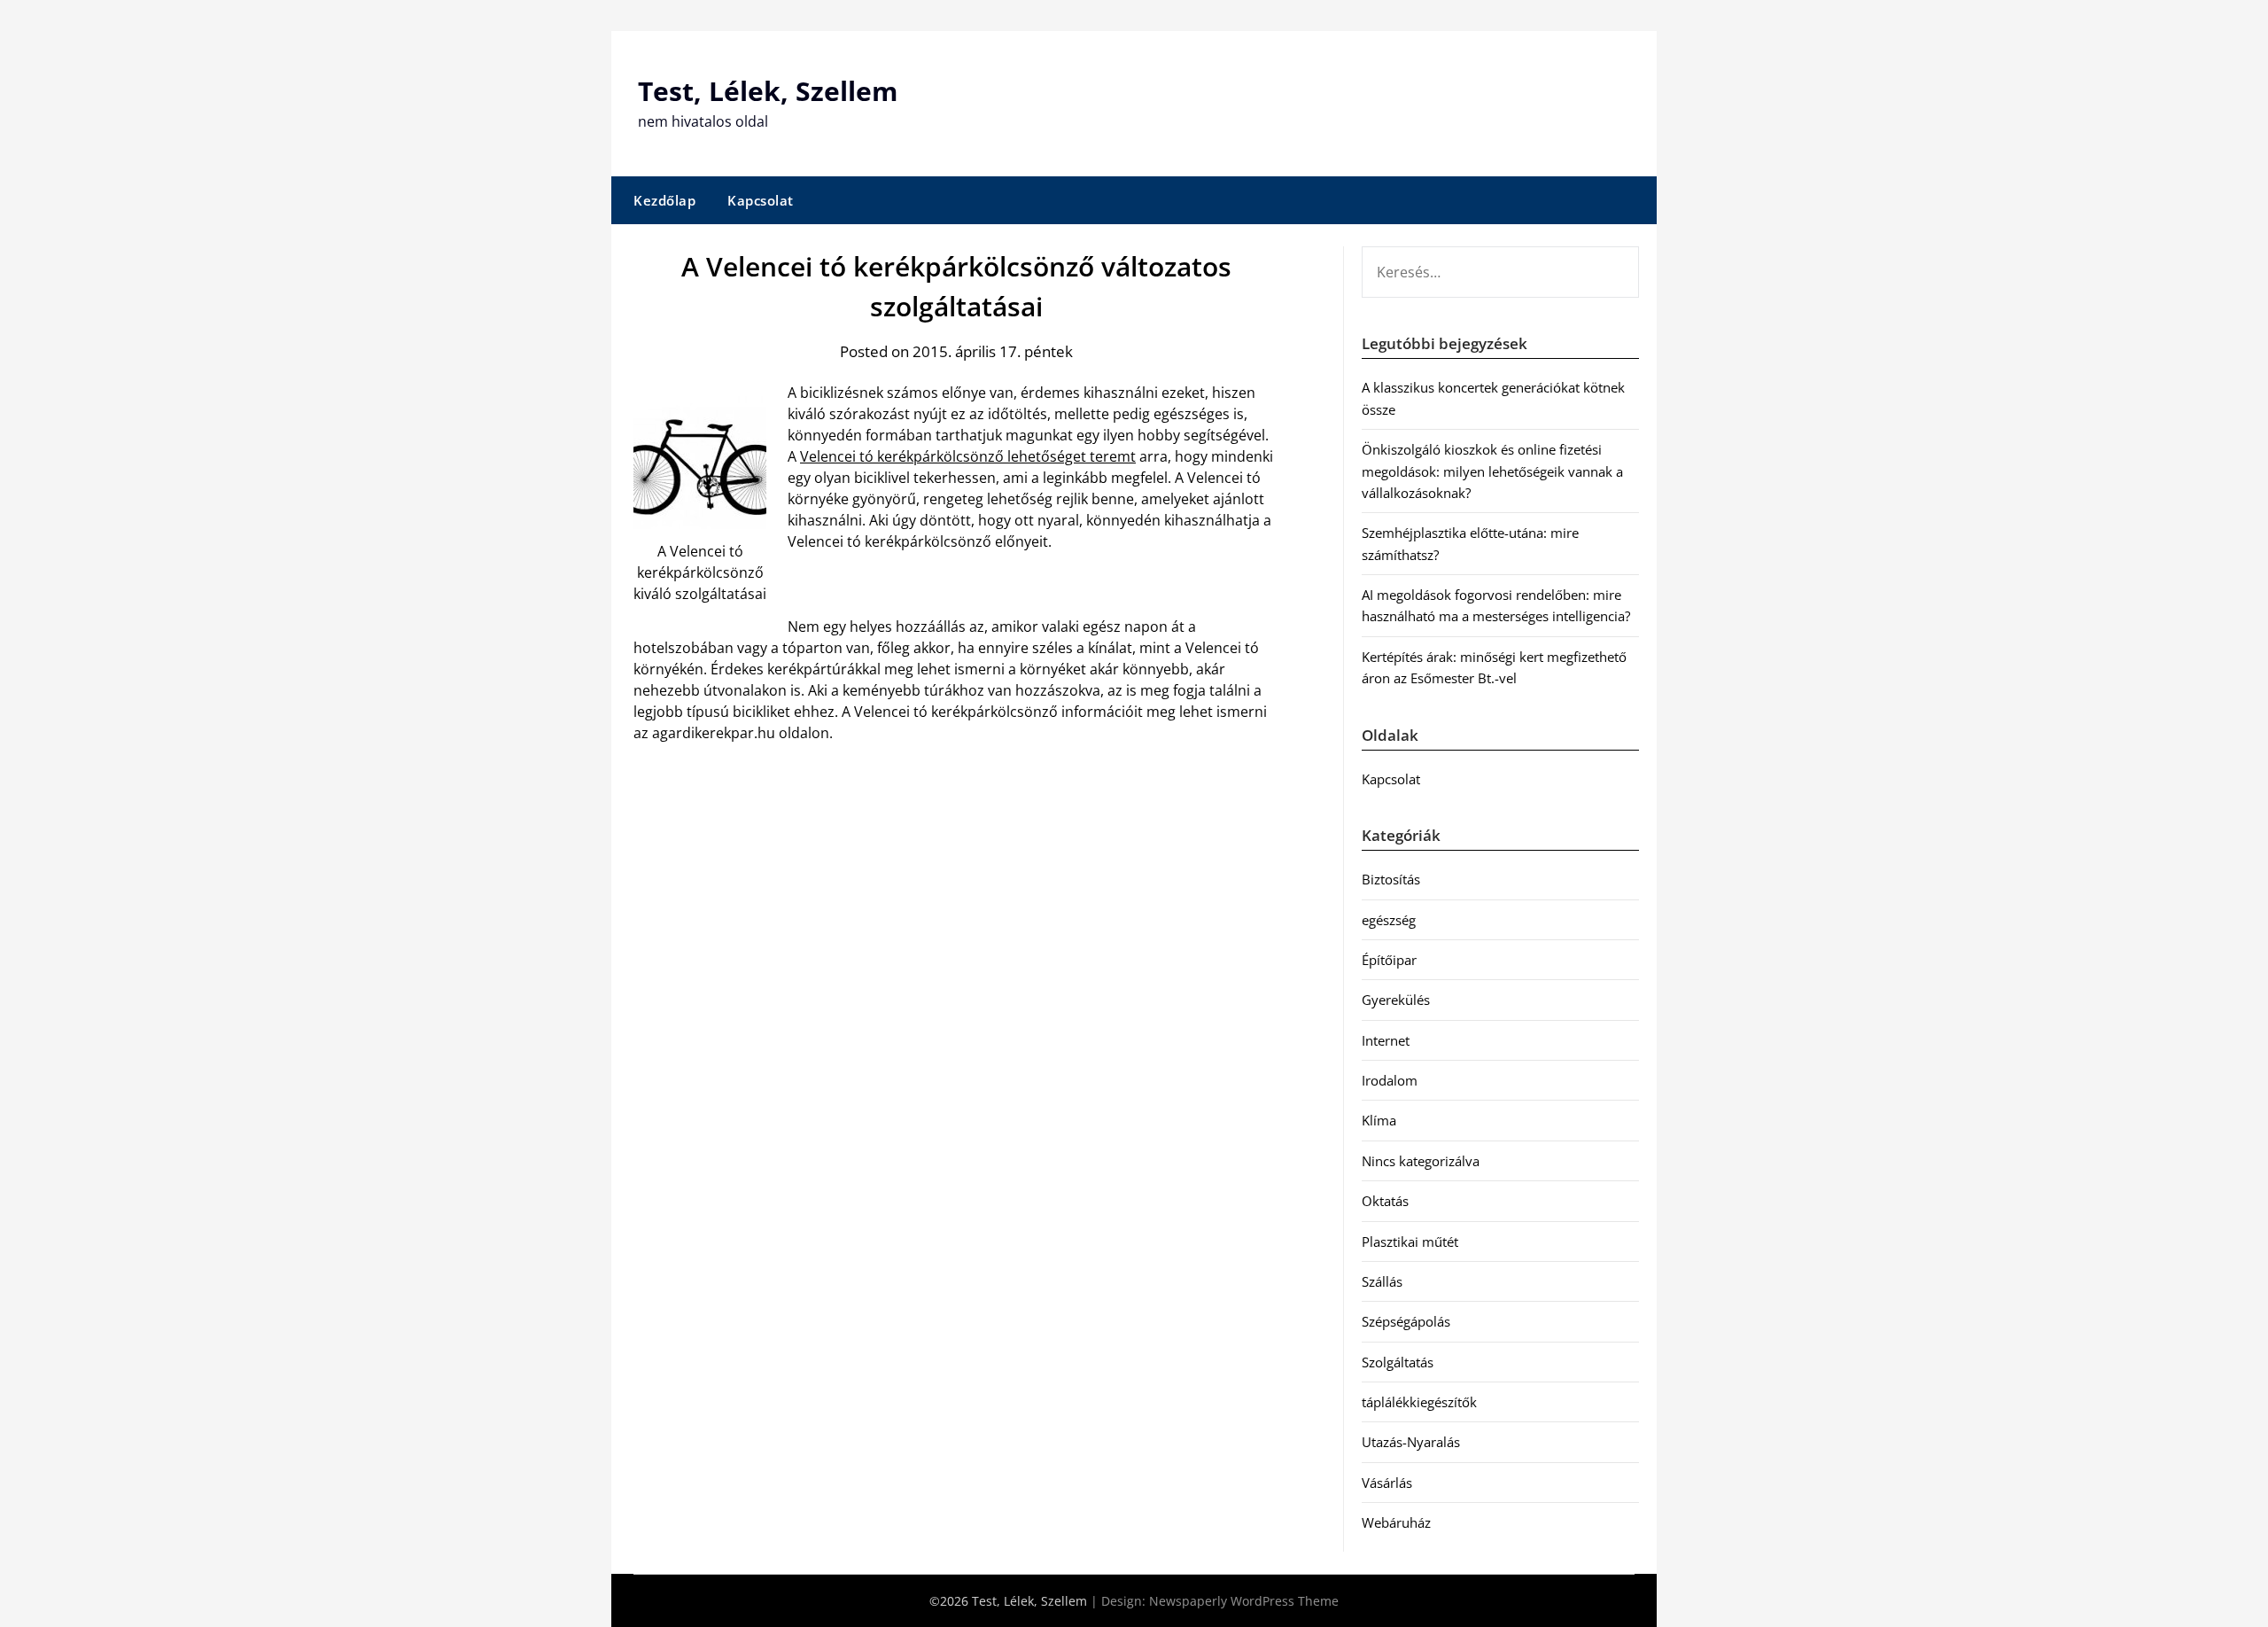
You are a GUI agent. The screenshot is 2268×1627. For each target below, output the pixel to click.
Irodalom (1390, 1080)
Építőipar (1389, 960)
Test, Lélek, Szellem (768, 91)
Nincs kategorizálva (1421, 1161)
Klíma (1379, 1120)
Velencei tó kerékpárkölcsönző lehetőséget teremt (968, 456)
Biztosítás (1391, 879)
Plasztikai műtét (1410, 1242)
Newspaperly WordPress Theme (1244, 1601)
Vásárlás (1387, 1483)
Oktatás (1385, 1201)
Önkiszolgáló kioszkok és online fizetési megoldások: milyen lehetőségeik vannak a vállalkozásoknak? (1492, 471)
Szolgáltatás (1398, 1362)
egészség (1389, 920)
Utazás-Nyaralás (1411, 1442)
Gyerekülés (1396, 1000)
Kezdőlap (664, 200)
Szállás (1382, 1281)
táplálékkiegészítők (1419, 1402)
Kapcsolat (761, 200)
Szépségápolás (1406, 1321)
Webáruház (1396, 1522)
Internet (1386, 1040)
